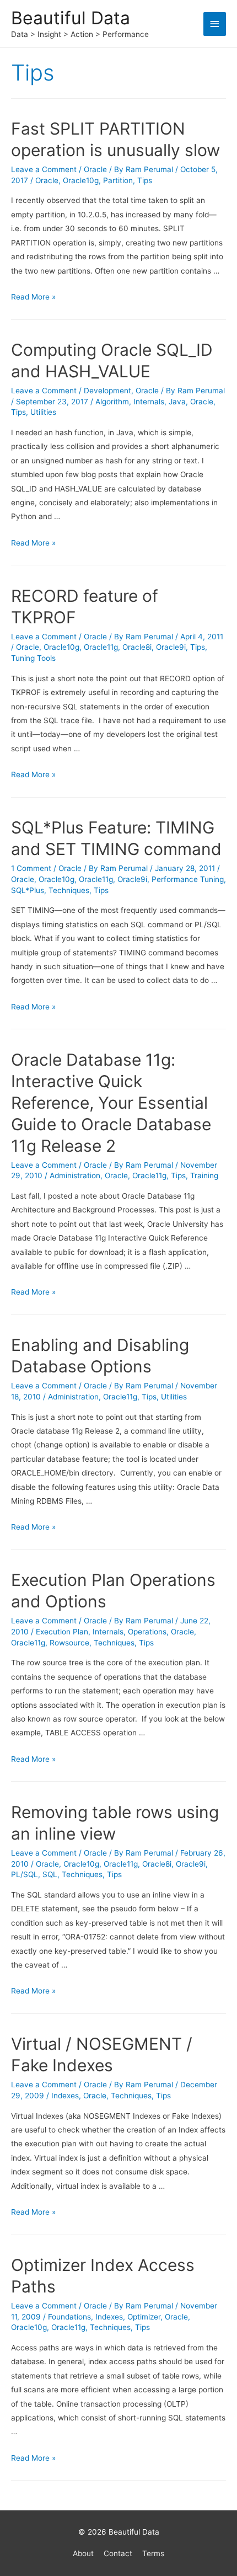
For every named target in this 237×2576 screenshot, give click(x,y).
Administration (75, 1175)
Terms (153, 2553)
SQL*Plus (28, 890)
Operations (147, 1632)
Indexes (65, 2096)
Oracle (95, 169)
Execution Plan (62, 1632)
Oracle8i (137, 647)
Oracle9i (171, 647)
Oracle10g (81, 180)
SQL (50, 1874)
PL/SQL (25, 1874)
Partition (118, 180)
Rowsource (69, 1643)
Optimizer (144, 2317)
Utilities (43, 412)
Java (177, 402)
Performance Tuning (188, 879)
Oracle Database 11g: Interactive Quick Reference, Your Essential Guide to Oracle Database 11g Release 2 (111, 1103)
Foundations (69, 2317)
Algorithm (112, 402)
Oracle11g (101, 647)
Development (107, 391)
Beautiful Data (71, 18)
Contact (118, 2553)
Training (204, 1175)
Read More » (33, 297)
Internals (149, 402)
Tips (145, 180)
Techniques (69, 890)
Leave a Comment (44, 169)
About (83, 2553)
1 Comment (31, 868)
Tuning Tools (33, 658)
